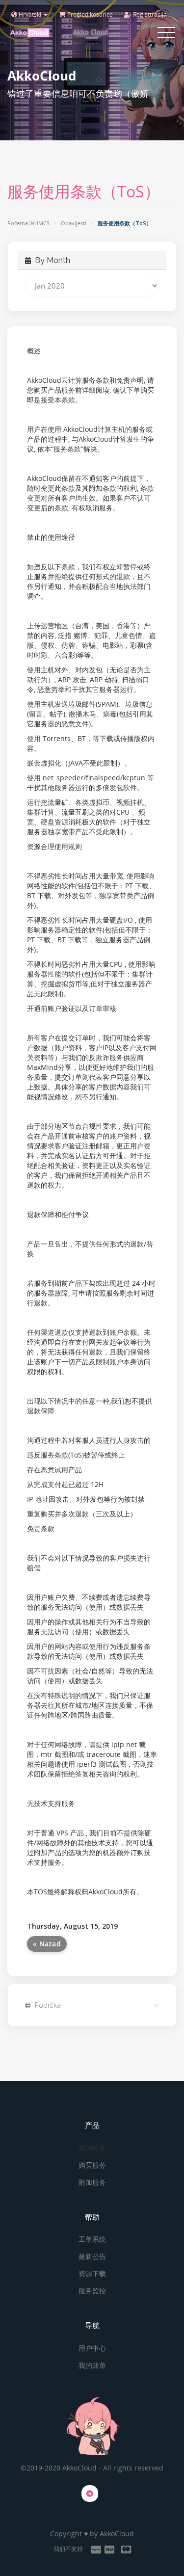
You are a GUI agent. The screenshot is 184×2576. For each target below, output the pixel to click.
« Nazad (47, 1944)
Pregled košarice (89, 14)
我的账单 (92, 2365)
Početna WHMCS (28, 223)
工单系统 (92, 2239)
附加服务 (92, 2182)
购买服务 (92, 2165)
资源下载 (92, 2273)
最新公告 (92, 2256)
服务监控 (92, 2291)
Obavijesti (74, 223)
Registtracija (149, 14)
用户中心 (92, 2348)
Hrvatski (30, 14)
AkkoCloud (117, 2534)
